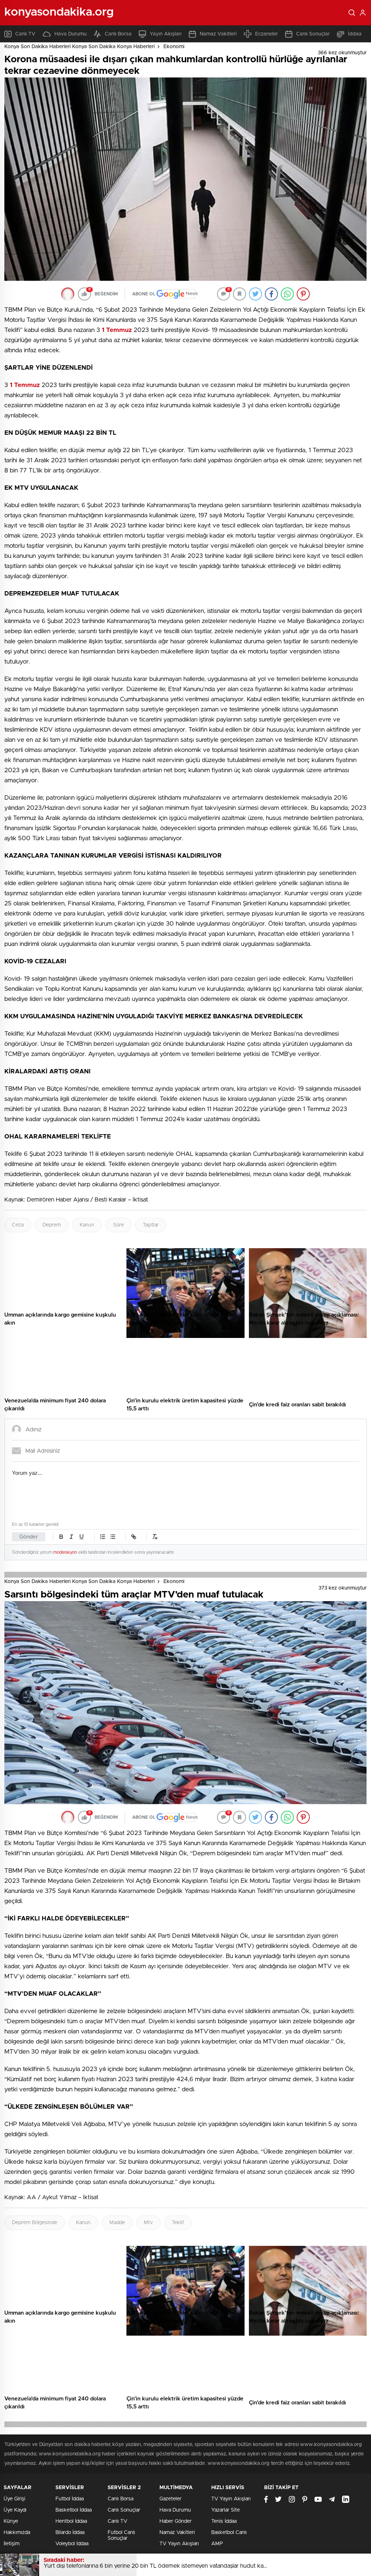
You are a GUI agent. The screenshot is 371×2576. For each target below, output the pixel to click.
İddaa (355, 34)
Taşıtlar (151, 1225)
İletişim (12, 2544)
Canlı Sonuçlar (313, 34)
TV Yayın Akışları (179, 2544)
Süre (118, 1225)
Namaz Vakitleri (218, 34)
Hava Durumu (70, 34)
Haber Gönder (176, 2521)
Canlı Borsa (118, 34)
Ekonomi (174, 47)
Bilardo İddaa (70, 2533)
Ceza (18, 1225)
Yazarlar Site (226, 2510)
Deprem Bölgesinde (35, 2223)
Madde (117, 2223)
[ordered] (103, 1537)
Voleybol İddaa (72, 2544)
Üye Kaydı (15, 2510)
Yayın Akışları (166, 34)
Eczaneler (266, 34)
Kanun (87, 1225)
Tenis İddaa (224, 2521)
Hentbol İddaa (71, 2521)
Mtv (148, 2223)
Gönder (29, 1537)
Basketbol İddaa (74, 2510)
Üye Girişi (14, 2499)
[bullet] (113, 1537)
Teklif (178, 2223)
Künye (11, 2521)
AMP (217, 2544)
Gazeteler (170, 2499)
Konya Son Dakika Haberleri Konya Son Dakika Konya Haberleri (80, 47)
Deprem (52, 1225)
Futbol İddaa (70, 2499)
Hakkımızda (17, 2533)
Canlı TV (25, 34)
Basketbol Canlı (229, 2533)
